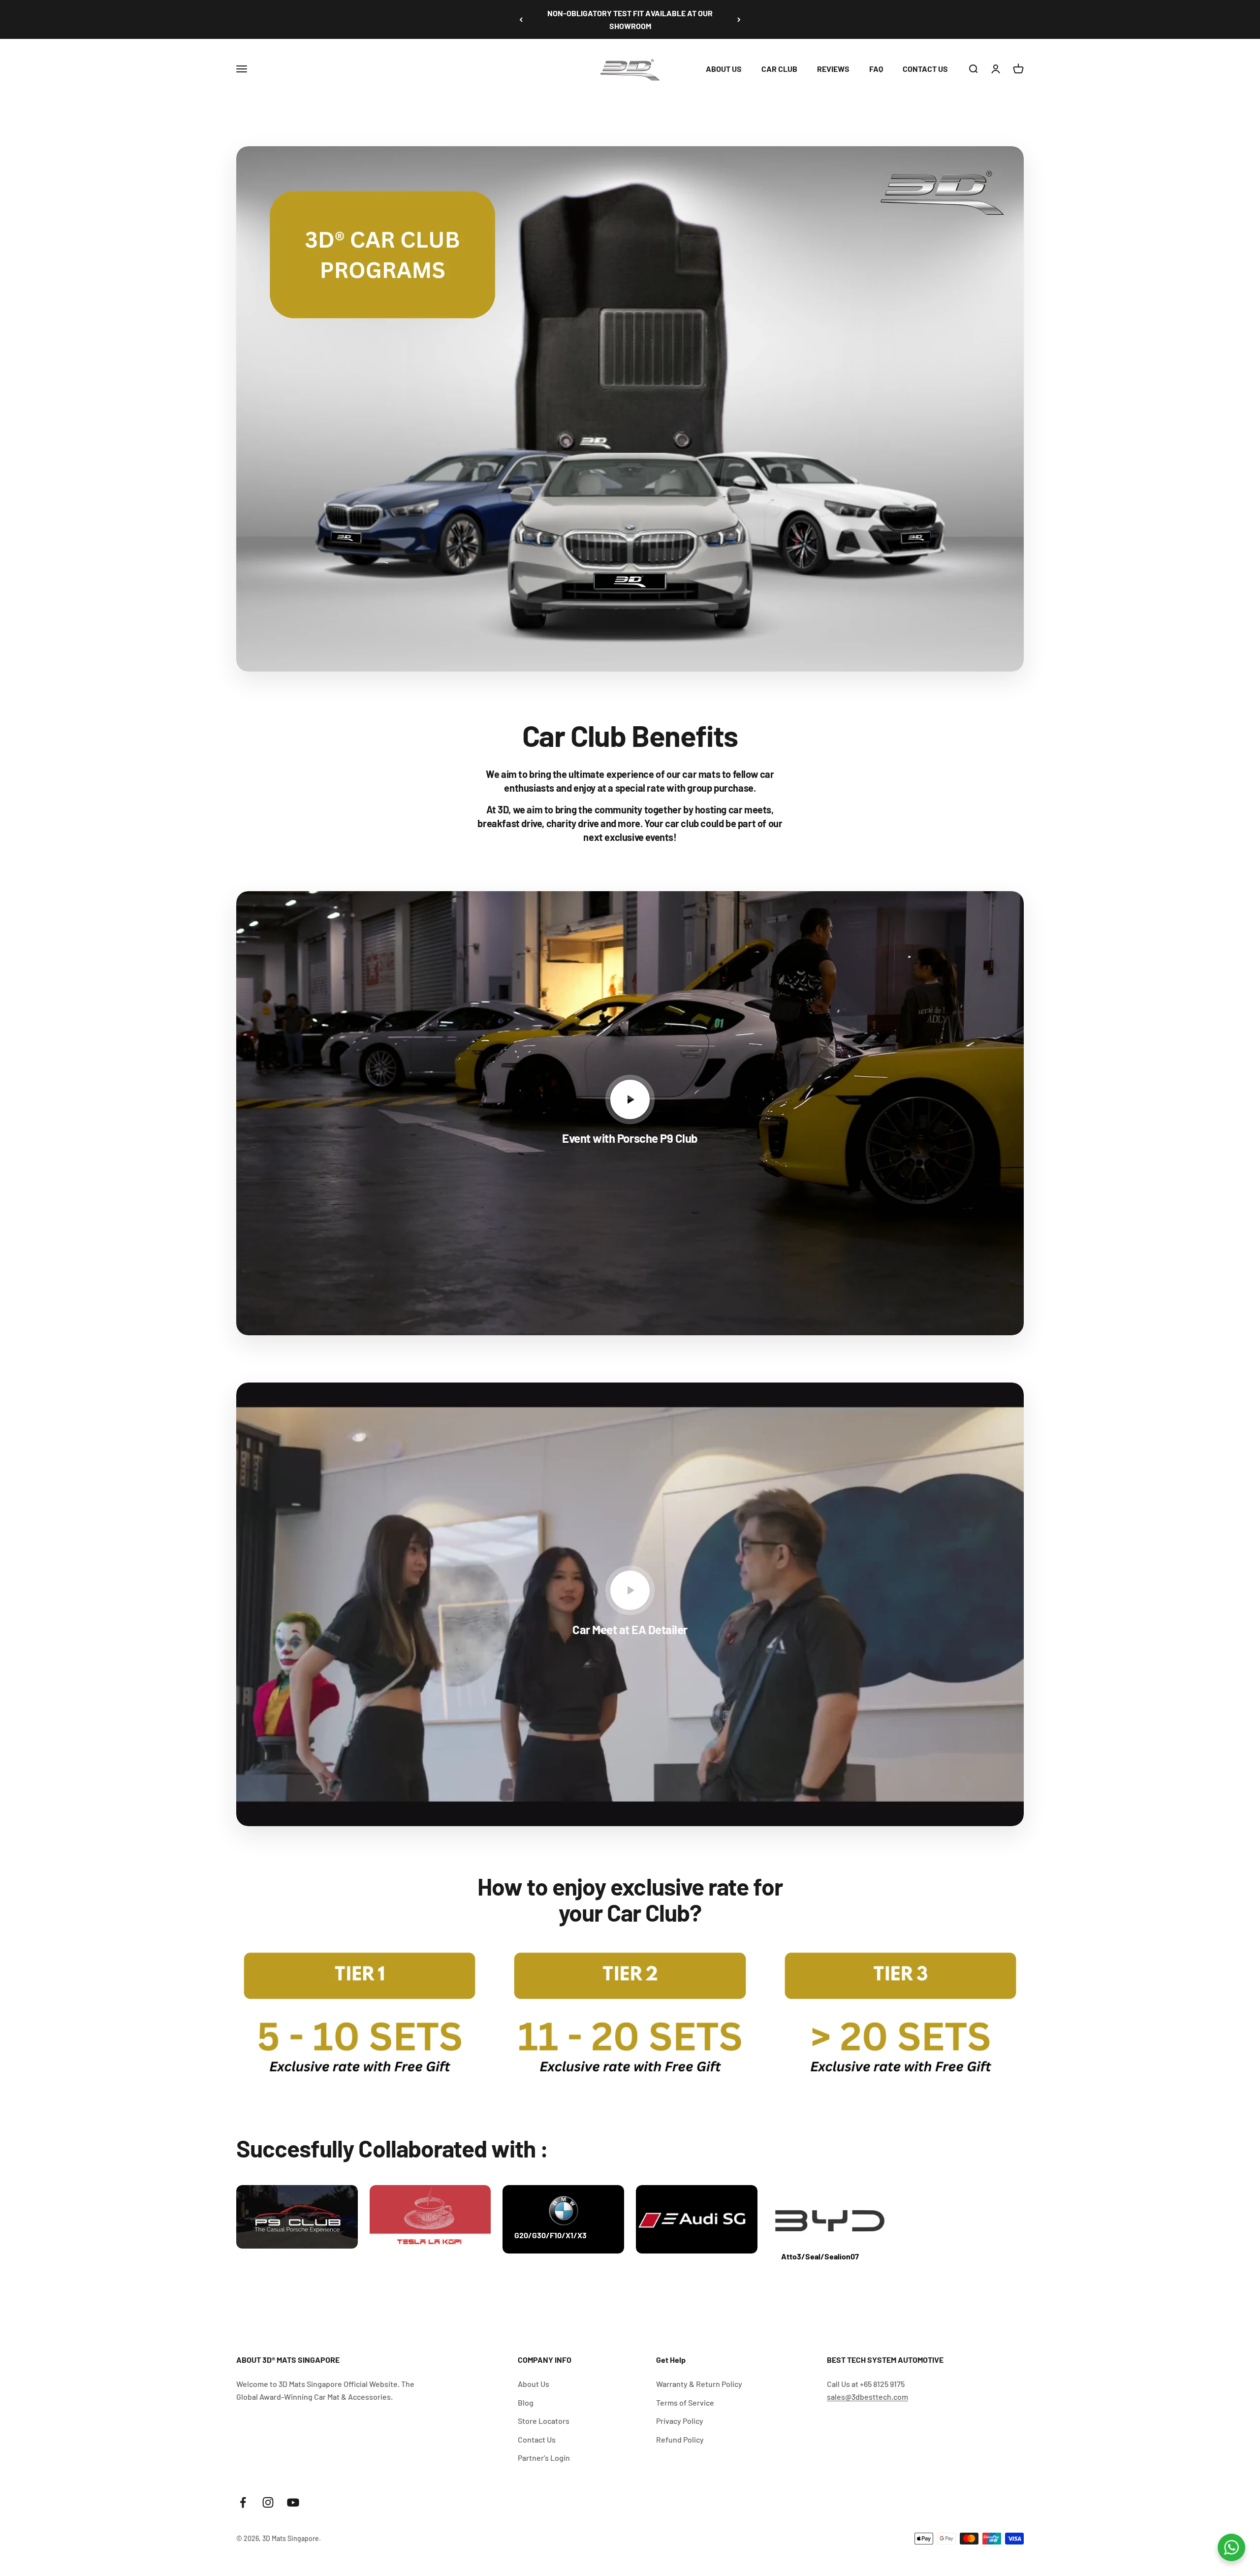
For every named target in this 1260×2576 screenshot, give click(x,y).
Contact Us (537, 2439)
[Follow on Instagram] (268, 2502)
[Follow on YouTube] (293, 2502)
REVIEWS (833, 69)
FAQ (876, 69)
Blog (526, 2402)
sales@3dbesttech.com (867, 2397)
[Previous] (521, 19)
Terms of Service (685, 2402)
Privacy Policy (680, 2421)
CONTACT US (925, 69)
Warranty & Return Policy (699, 2384)
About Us (534, 2384)
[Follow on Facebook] (243, 2502)
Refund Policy (680, 2439)
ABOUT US (724, 69)
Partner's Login (544, 2458)
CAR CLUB (779, 69)
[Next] (739, 19)
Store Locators (544, 2421)
